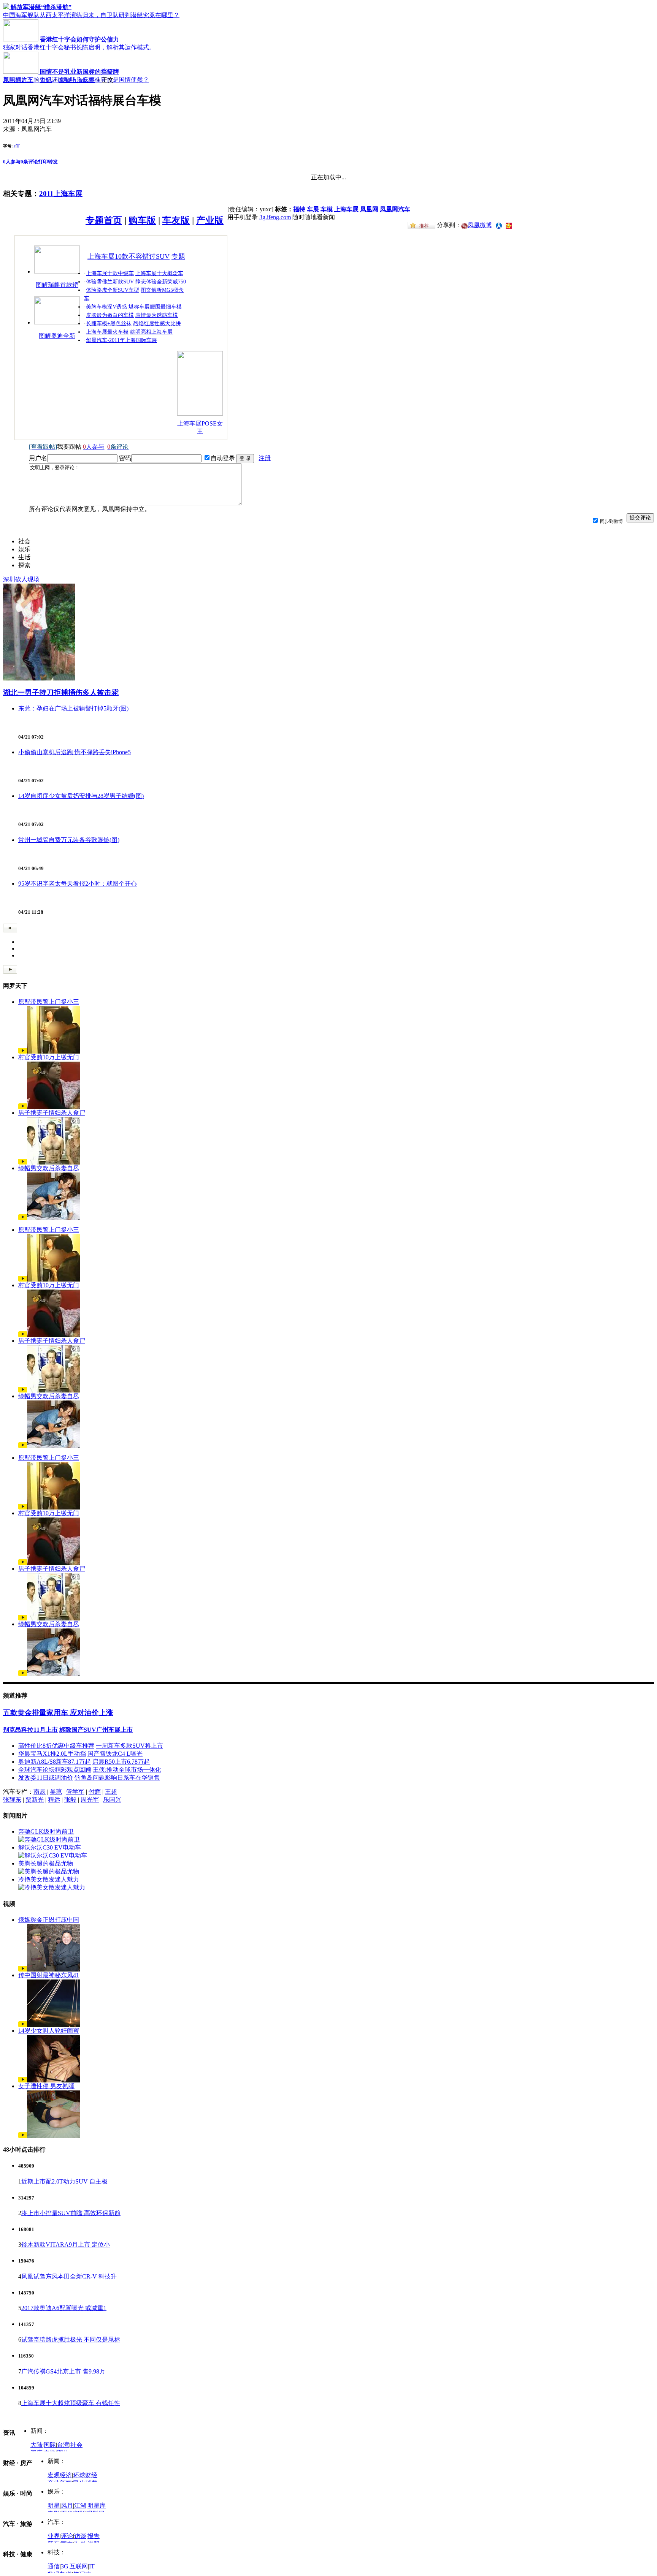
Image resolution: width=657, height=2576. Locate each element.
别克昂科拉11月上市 (30, 1730)
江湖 (80, 2506)
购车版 (142, 220)
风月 (67, 2506)
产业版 (210, 220)
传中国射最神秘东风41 (49, 1975)
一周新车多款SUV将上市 (129, 1746)
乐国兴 (112, 1800)
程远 (54, 1800)
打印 (43, 162)
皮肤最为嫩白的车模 (110, 315)
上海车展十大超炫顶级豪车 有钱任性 (71, 2403)
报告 (94, 2536)
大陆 (36, 2445)
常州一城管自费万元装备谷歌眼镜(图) (69, 840)
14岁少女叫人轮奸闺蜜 (49, 2031)
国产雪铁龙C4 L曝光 (115, 1754)
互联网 (79, 2566)
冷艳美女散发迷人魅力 (49, 1879)
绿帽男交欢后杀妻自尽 (49, 1168)
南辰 (40, 1792)
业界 (54, 2536)
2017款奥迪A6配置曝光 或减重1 (64, 2308)
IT (92, 2566)
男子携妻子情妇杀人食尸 (52, 1113)
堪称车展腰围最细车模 (155, 307)
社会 (76, 2445)
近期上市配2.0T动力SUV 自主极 (64, 2181)
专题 (178, 256)
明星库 (97, 2506)
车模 (327, 209)
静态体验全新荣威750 (161, 282)
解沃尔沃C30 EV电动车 (50, 1847)
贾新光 (35, 1800)
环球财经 (85, 2475)
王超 (111, 1792)
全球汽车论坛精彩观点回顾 (55, 1770)
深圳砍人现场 (21, 579)
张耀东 (12, 1800)
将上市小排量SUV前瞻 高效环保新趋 (71, 2213)
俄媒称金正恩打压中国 (49, 1920)
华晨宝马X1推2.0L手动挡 (52, 1754)
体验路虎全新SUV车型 (113, 290)
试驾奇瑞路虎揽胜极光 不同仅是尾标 (71, 2339)
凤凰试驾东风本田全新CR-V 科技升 (69, 2276)
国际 (50, 2445)
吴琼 (56, 1792)
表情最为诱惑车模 (157, 315)
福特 (299, 209)
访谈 (80, 2536)
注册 (265, 458)
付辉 (95, 1792)
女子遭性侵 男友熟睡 (46, 2086)
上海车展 (346, 209)
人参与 (12, 162)
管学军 (75, 1792)
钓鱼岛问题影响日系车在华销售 (117, 1778)
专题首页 (104, 220)
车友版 (176, 220)
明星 (54, 2506)
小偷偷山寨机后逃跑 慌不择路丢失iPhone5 (75, 752)
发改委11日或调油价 (46, 1778)
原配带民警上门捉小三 (49, 1002)
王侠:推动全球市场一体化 (127, 1770)
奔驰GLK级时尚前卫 (46, 1832)
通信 (54, 2566)
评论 (67, 2536)
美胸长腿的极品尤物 (46, 1863)
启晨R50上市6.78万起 (121, 1762)
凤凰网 (369, 209)
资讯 (46, 80)
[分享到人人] (499, 225)
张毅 (70, 1800)
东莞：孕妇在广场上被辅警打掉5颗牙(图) (73, 708)
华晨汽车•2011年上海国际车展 (121, 340)
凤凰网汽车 (18, 80)
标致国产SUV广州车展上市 (96, 1730)
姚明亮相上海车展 (151, 332)
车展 (313, 209)
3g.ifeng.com (275, 217)
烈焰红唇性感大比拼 (157, 324)
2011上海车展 (77, 80)
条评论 (29, 162)
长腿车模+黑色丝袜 (109, 324)
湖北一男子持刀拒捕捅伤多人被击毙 (61, 692)
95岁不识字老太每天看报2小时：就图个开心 (78, 884)
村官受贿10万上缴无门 (49, 1057)
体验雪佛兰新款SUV (110, 282)
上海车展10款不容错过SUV (129, 256)
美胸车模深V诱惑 (106, 307)
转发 (53, 162)
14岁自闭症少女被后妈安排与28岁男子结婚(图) (81, 796)
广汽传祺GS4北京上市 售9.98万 (63, 2371)
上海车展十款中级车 (110, 273)
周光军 (90, 1800)
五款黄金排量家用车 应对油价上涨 (58, 1713)
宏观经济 (60, 2475)
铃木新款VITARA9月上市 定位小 (66, 2245)
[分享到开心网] (509, 225)
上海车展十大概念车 (159, 273)
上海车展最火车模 (107, 332)
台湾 (63, 2445)
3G (65, 2566)
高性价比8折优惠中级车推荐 (56, 1746)
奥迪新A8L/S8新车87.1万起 (55, 1762)
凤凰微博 (480, 225)
